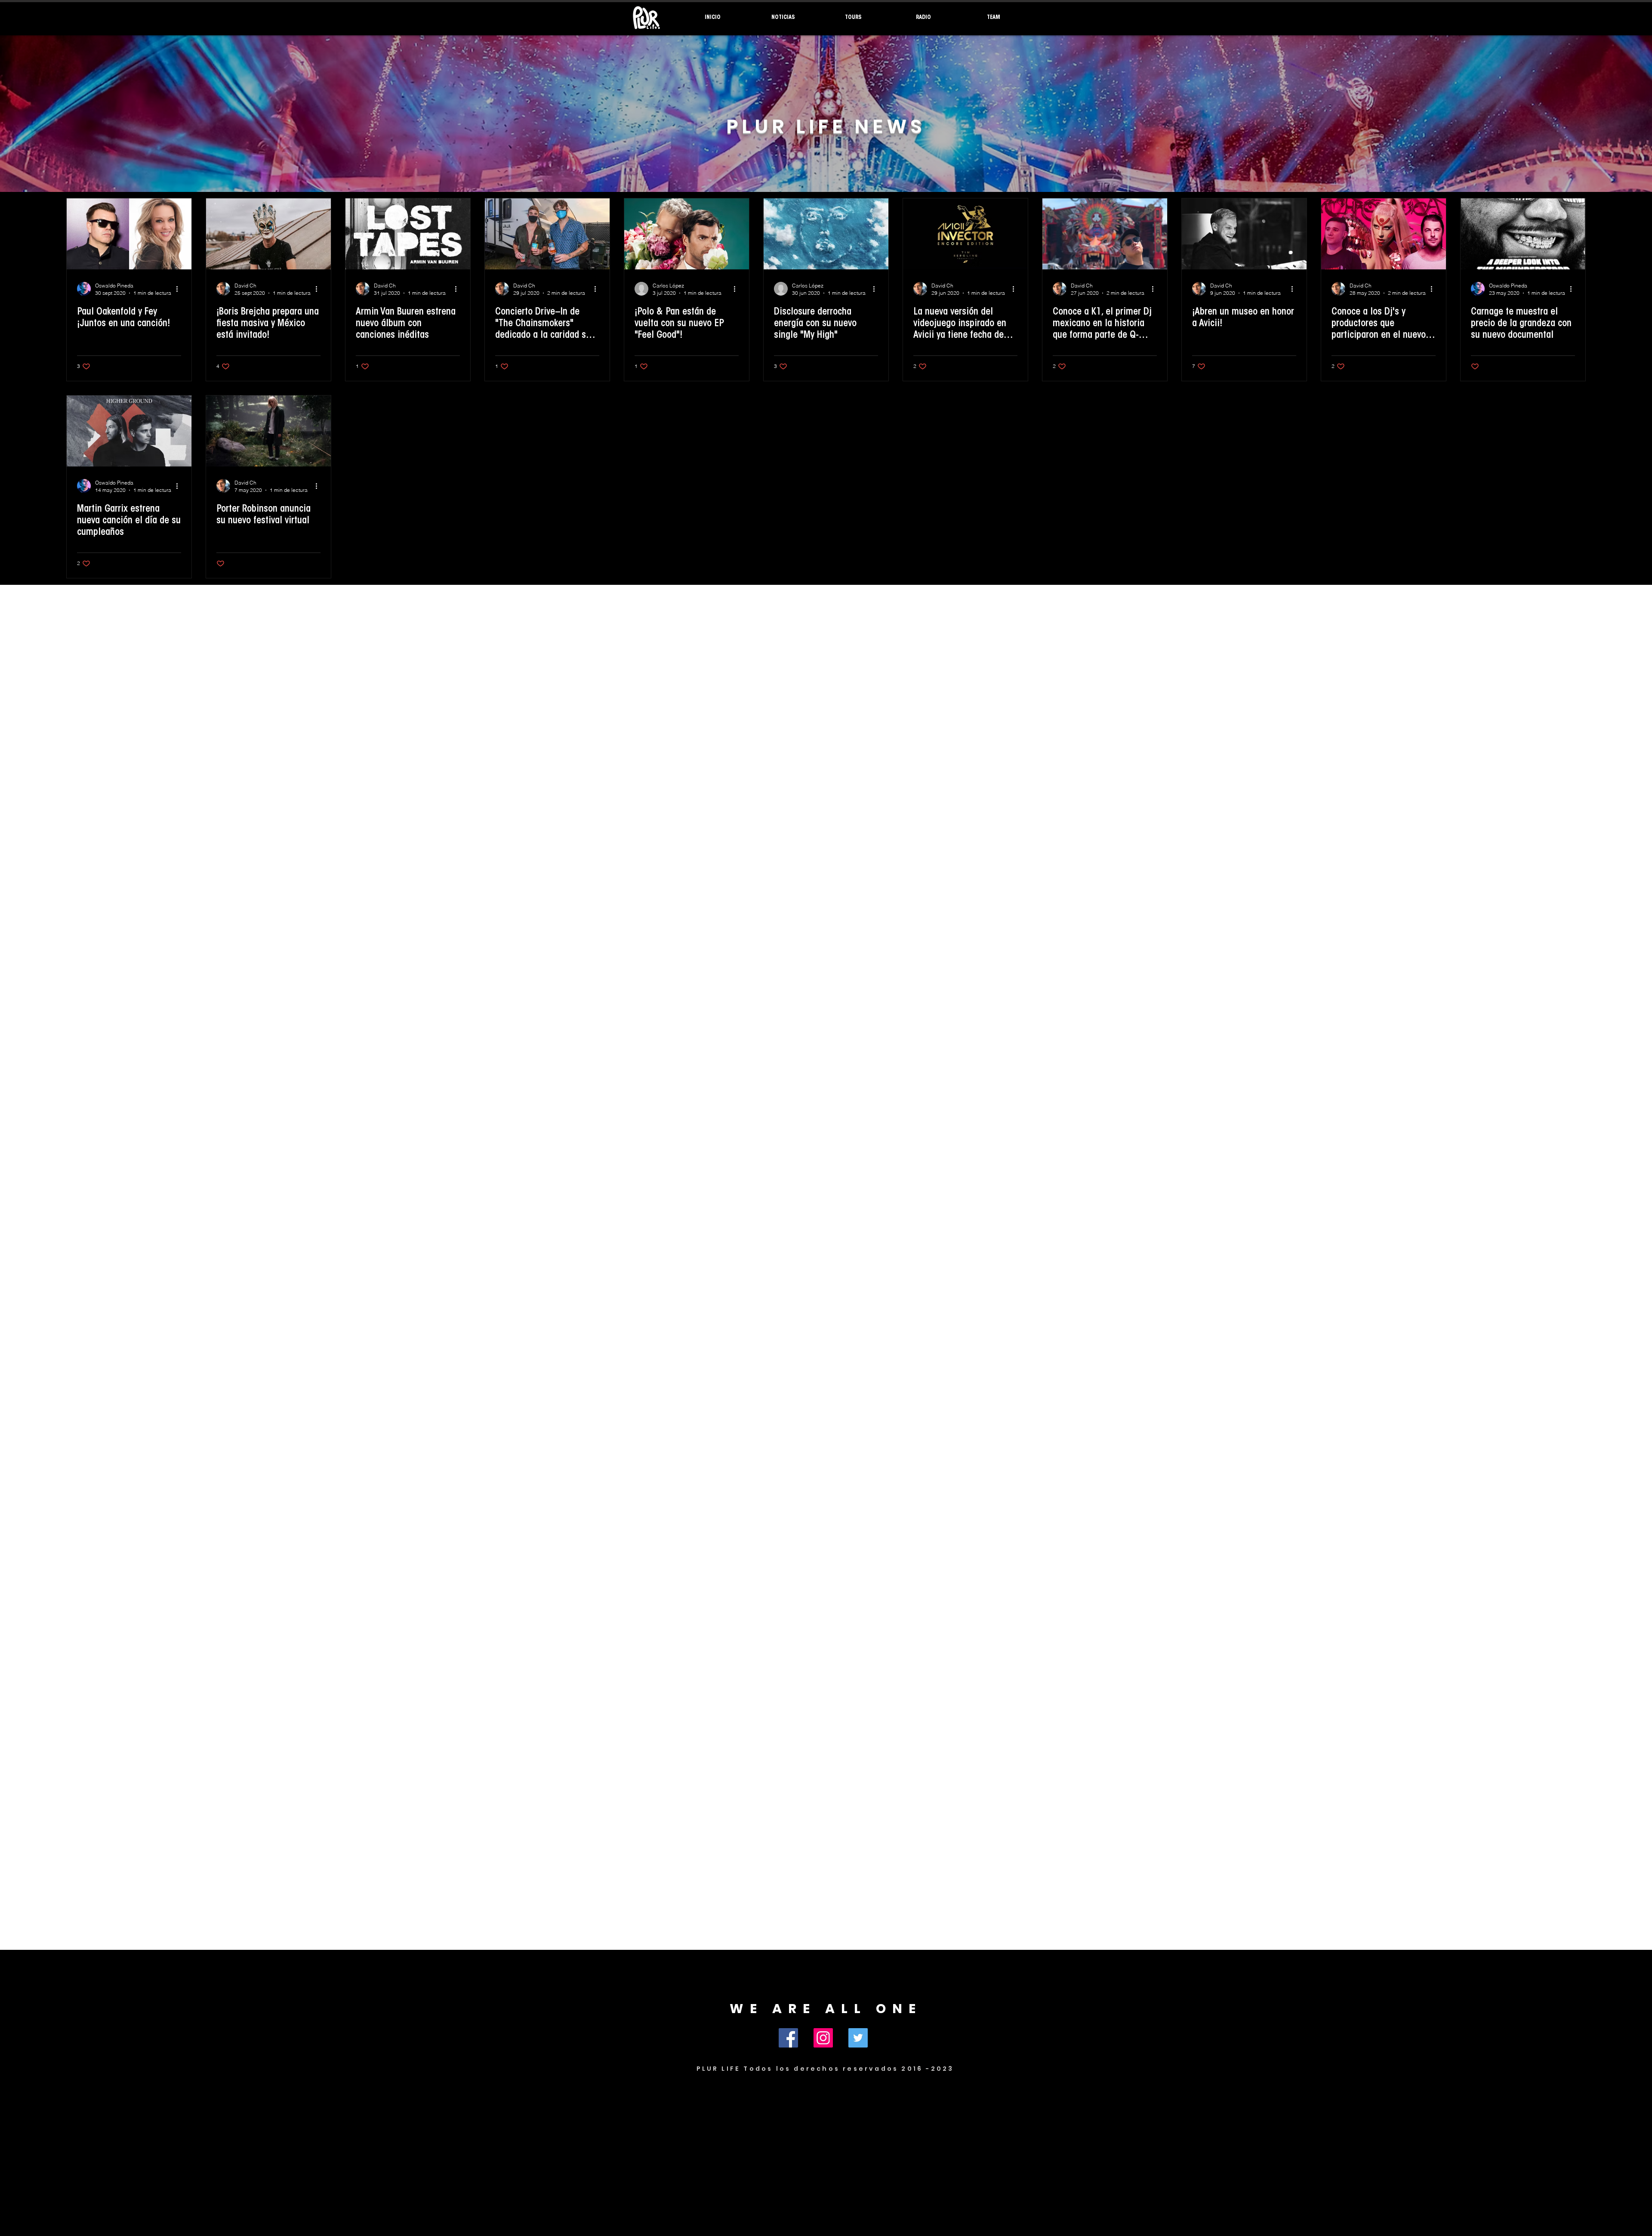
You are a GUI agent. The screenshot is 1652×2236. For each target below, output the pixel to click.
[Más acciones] (180, 289)
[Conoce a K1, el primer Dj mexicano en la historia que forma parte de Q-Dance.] (1105, 234)
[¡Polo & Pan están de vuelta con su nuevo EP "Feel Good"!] (687, 234)
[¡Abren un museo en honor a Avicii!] (1244, 234)
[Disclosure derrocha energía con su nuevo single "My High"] (826, 234)
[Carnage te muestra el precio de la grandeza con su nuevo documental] (1523, 234)
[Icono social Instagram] (823, 2038)
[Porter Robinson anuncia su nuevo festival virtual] (268, 431)
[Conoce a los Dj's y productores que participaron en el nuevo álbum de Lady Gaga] (1384, 234)
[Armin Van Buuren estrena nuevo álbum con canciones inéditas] (408, 234)
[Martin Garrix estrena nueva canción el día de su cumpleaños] (129, 431)
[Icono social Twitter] (858, 2038)
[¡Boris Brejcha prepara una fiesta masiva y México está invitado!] (268, 234)
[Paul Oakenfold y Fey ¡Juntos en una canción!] (129, 234)
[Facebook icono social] (788, 2038)
